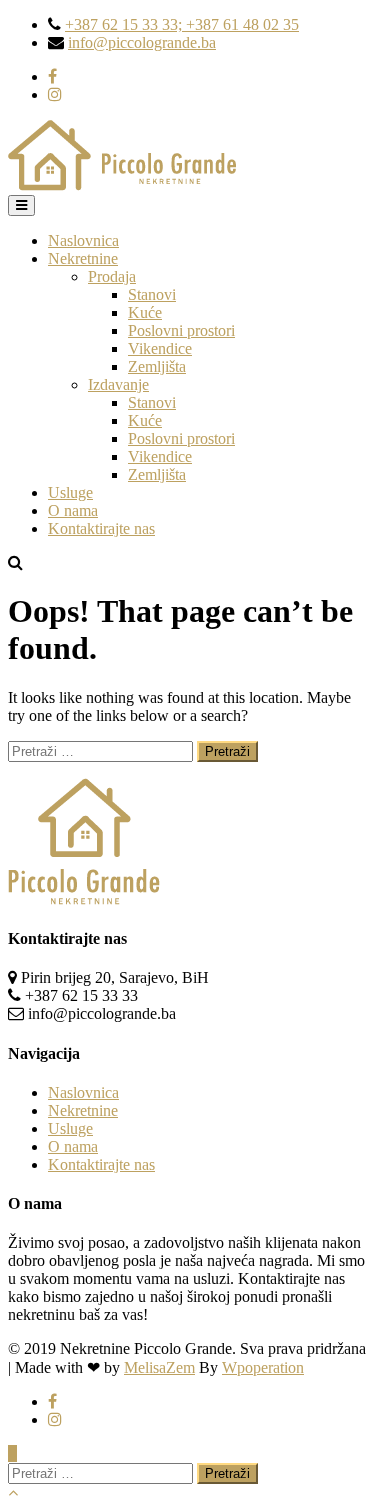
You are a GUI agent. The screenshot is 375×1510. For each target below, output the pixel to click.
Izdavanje (118, 384)
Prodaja (112, 276)
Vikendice (160, 348)
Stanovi (152, 294)
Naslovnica (83, 240)
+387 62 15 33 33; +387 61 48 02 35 (182, 24)
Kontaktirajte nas (101, 528)
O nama (73, 510)
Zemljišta (157, 366)
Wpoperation (263, 1367)
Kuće (145, 312)
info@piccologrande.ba (142, 42)
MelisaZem (159, 1367)
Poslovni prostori (181, 330)
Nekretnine (83, 258)
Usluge (70, 492)
